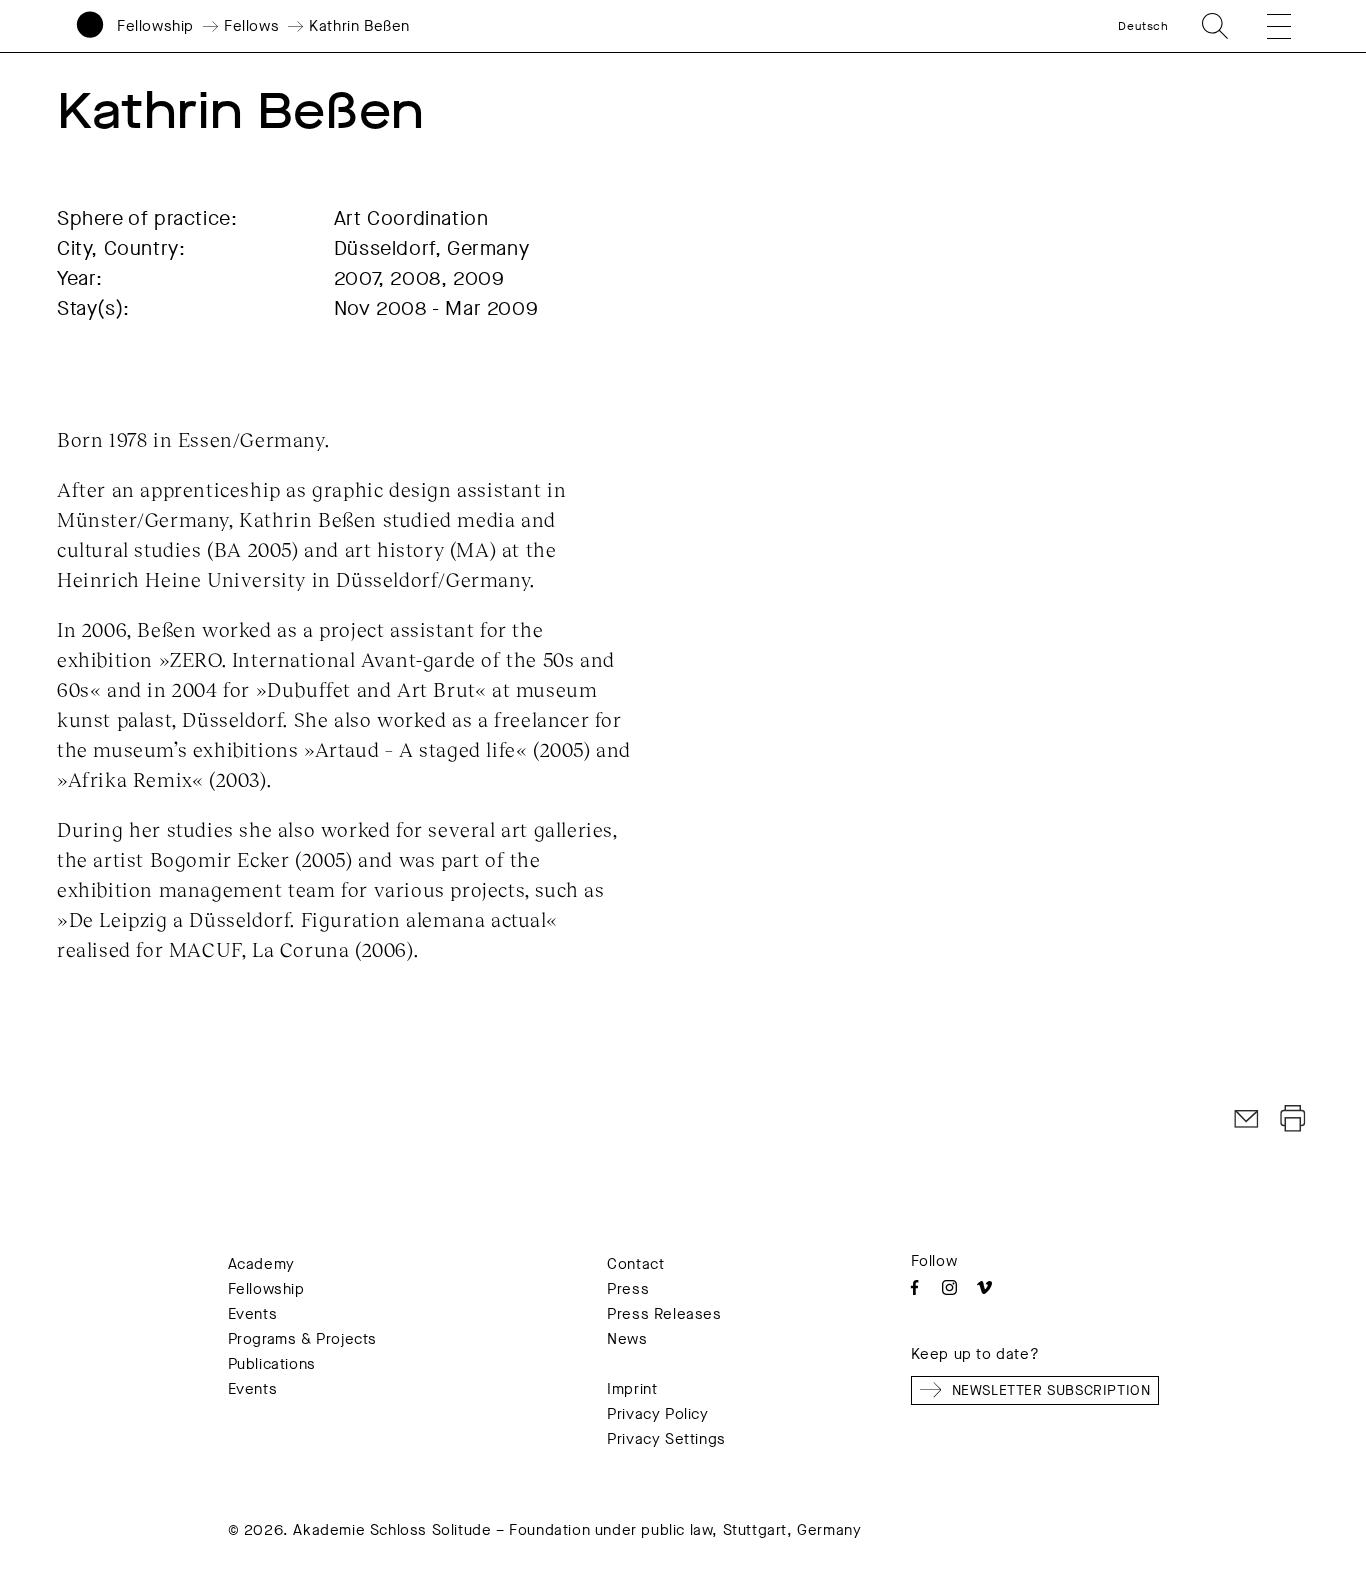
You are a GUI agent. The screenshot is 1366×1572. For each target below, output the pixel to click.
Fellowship (155, 26)
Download (1293, 1119)
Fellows (251, 26)
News (627, 1339)
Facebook (914, 1287)
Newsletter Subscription (1051, 1390)
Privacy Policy (657, 1414)
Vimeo (984, 1287)
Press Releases (664, 1314)
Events (253, 1314)
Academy (261, 1264)
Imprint (632, 1389)
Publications (272, 1364)
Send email (1247, 1119)
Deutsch (1143, 26)
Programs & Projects (302, 1339)
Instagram (949, 1287)
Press (628, 1289)
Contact (635, 1264)
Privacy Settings (666, 1439)
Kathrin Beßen (359, 26)
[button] (1266, 26)
